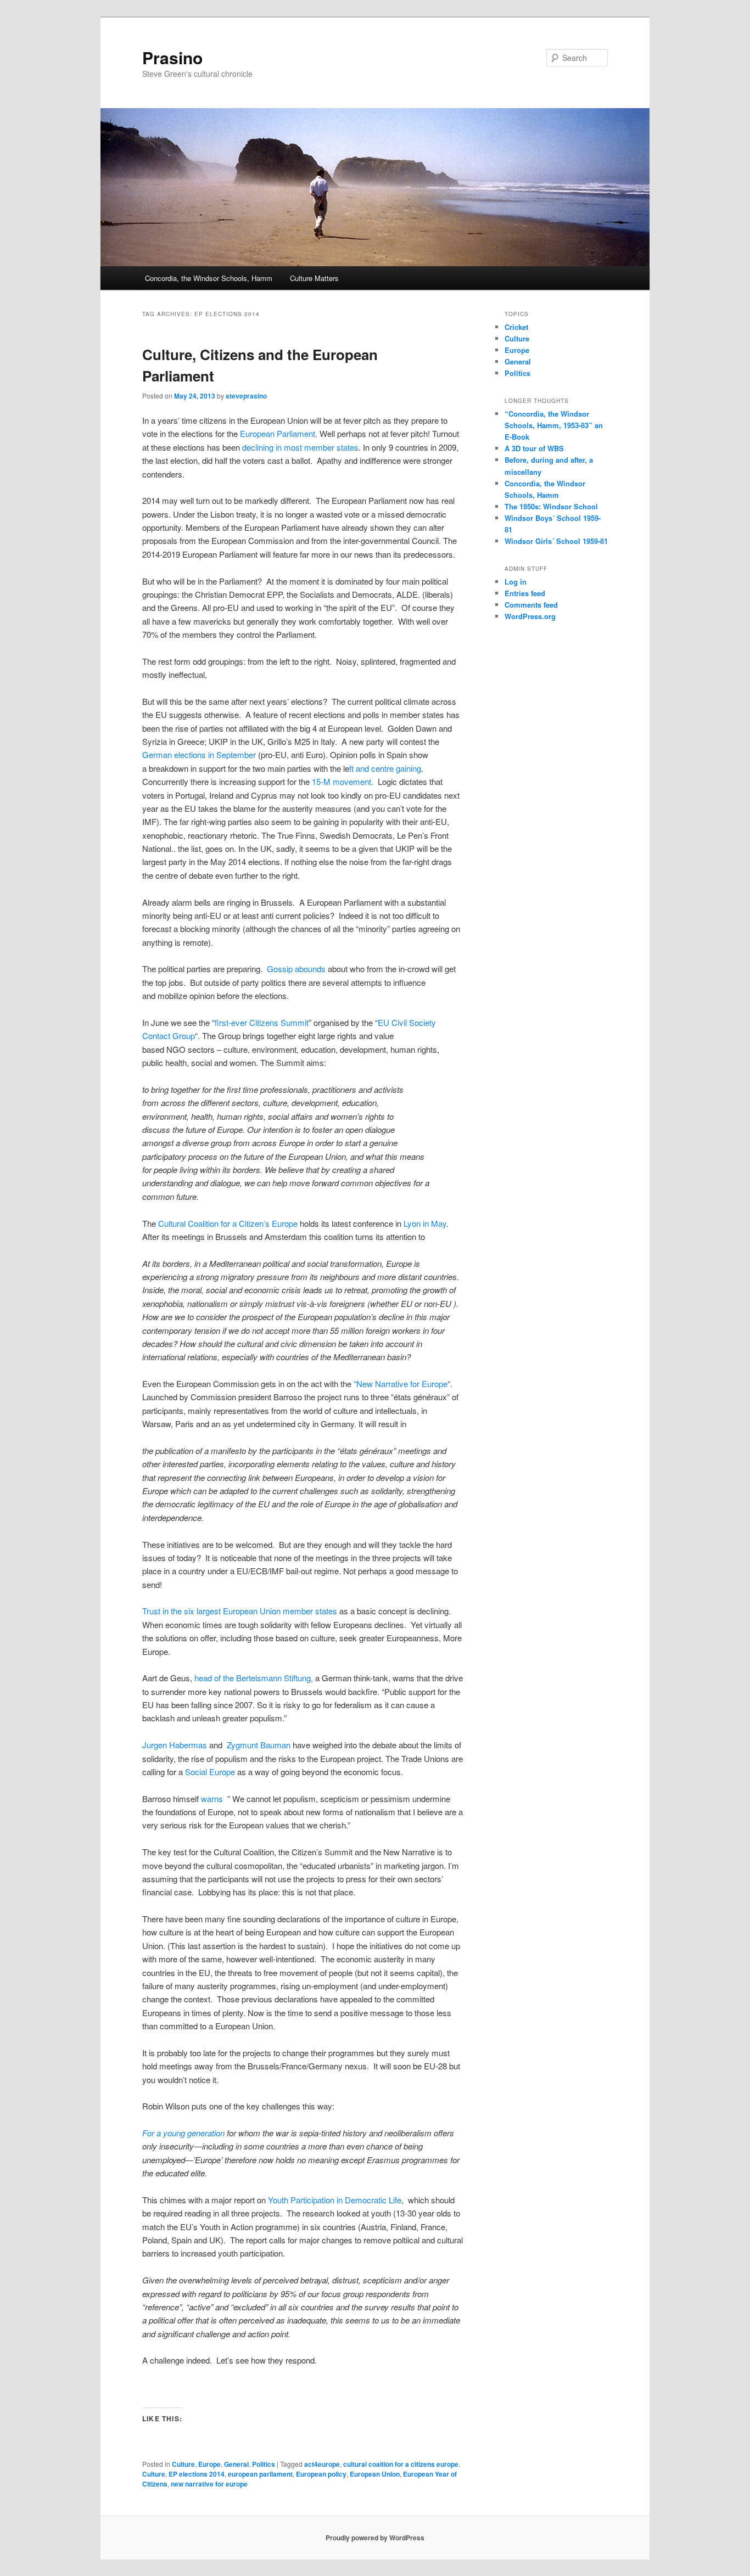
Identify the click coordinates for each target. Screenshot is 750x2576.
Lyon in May (424, 1223)
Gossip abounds (297, 969)
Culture (183, 2464)
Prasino (172, 57)
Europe (209, 2464)
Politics (264, 2464)
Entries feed (525, 593)
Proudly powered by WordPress (375, 2538)
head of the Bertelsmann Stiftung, (254, 1678)
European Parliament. (279, 433)
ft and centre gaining (385, 768)
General (236, 2464)
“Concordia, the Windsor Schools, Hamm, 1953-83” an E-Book (554, 425)
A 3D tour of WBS (534, 448)
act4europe (322, 2464)
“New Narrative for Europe (401, 1384)
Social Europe (210, 1772)
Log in (516, 582)
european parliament (260, 2474)
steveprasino (246, 396)
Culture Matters (314, 278)
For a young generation (183, 2133)
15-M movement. (345, 781)
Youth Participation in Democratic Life (335, 2200)
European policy (321, 2474)
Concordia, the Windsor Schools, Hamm (209, 278)
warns (212, 1798)
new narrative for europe (209, 2484)
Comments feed (531, 605)
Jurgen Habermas (175, 1745)
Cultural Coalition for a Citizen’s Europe (229, 1223)
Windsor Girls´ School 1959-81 (556, 541)
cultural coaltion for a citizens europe (401, 2464)
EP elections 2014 (197, 2474)
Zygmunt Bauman (259, 1745)
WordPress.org (530, 616)
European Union (375, 2474)
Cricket (516, 327)
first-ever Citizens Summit (262, 1022)
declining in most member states (300, 447)
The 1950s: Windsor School (551, 506)
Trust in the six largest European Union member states (241, 1611)
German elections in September (199, 754)
